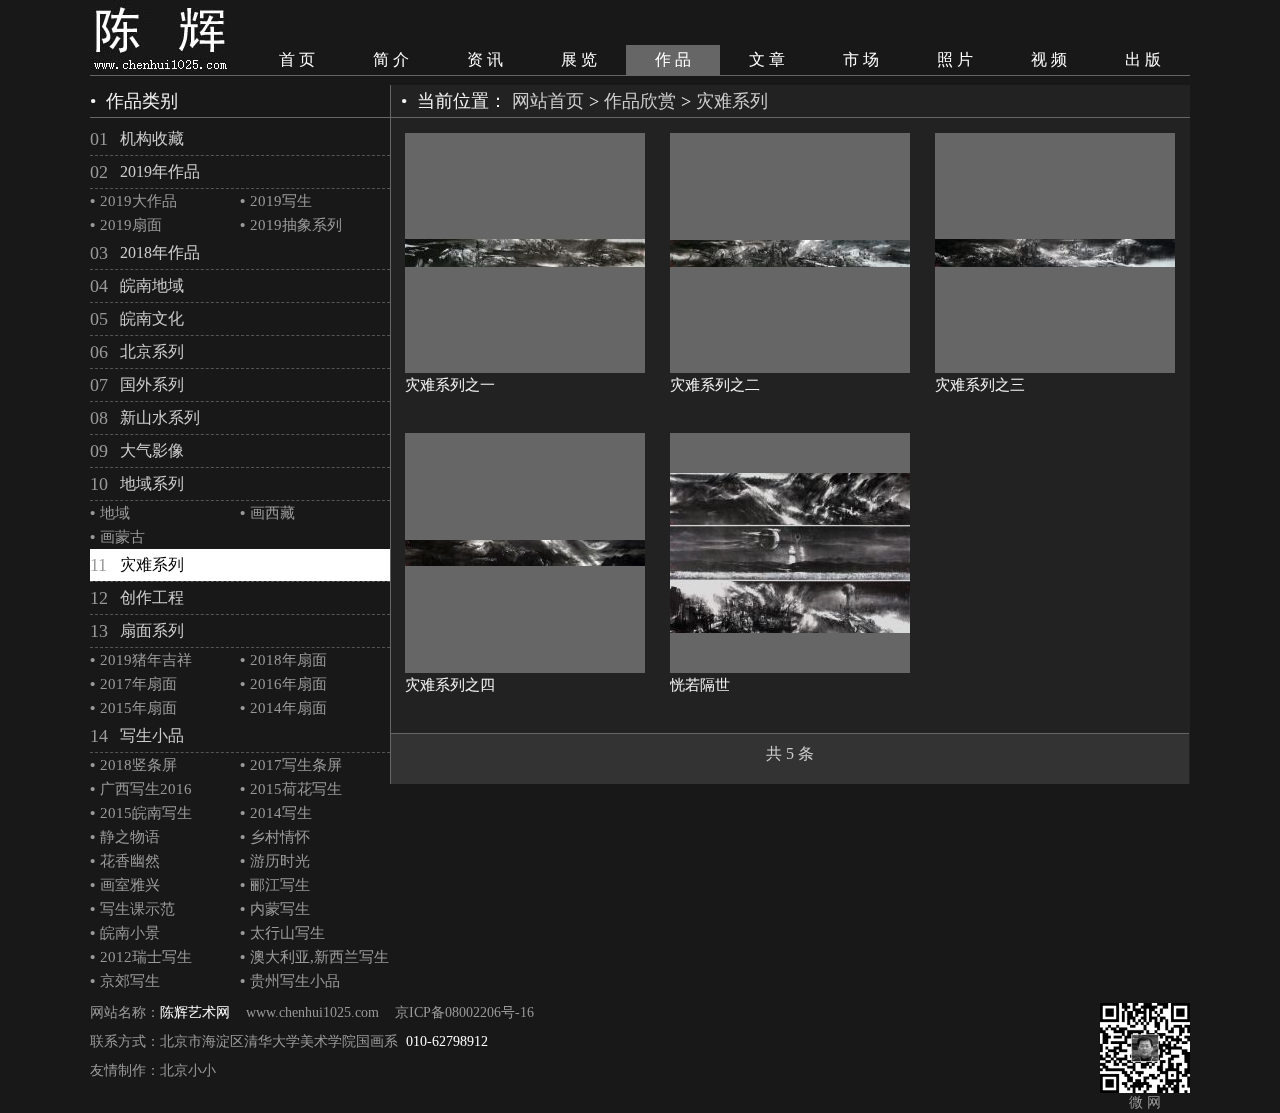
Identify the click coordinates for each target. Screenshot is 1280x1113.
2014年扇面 (283, 708)
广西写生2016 (141, 789)
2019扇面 (126, 225)
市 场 (861, 59)
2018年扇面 (283, 660)
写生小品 (152, 735)
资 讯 (485, 59)
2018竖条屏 (133, 765)
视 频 (1049, 59)
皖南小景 (125, 933)
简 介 (391, 59)
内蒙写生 (275, 909)
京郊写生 (125, 981)
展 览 (579, 59)
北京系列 (152, 351)
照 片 (955, 59)
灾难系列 (152, 564)
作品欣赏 (640, 101)
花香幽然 (125, 861)
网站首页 (548, 101)
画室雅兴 (125, 885)
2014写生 (276, 813)
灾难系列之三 (980, 385)
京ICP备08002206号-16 (464, 1012)
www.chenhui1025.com (312, 1012)
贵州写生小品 (290, 981)
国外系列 (152, 384)
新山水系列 (160, 417)
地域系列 (152, 483)
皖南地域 (152, 285)
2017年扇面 (133, 684)
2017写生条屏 (291, 765)
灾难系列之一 (450, 385)
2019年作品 (160, 171)
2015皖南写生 (141, 813)
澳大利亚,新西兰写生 (314, 957)
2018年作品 (160, 252)
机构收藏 (152, 138)
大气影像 (152, 450)
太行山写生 (282, 933)
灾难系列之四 (450, 685)
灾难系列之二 (715, 385)
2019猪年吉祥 (141, 660)
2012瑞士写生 (141, 957)
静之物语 (125, 837)
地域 (110, 513)
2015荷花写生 (291, 789)
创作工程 (152, 597)
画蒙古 (117, 537)
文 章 (767, 59)
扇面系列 (152, 630)
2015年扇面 (133, 708)
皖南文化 (152, 318)
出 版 (1143, 59)
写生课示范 (132, 909)
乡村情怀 (275, 837)
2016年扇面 (283, 684)
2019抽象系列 (291, 225)
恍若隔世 (700, 685)
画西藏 (267, 513)
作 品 (673, 59)
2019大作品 (133, 201)
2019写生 (276, 201)
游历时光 (275, 861)
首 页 (297, 59)
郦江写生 (275, 885)
